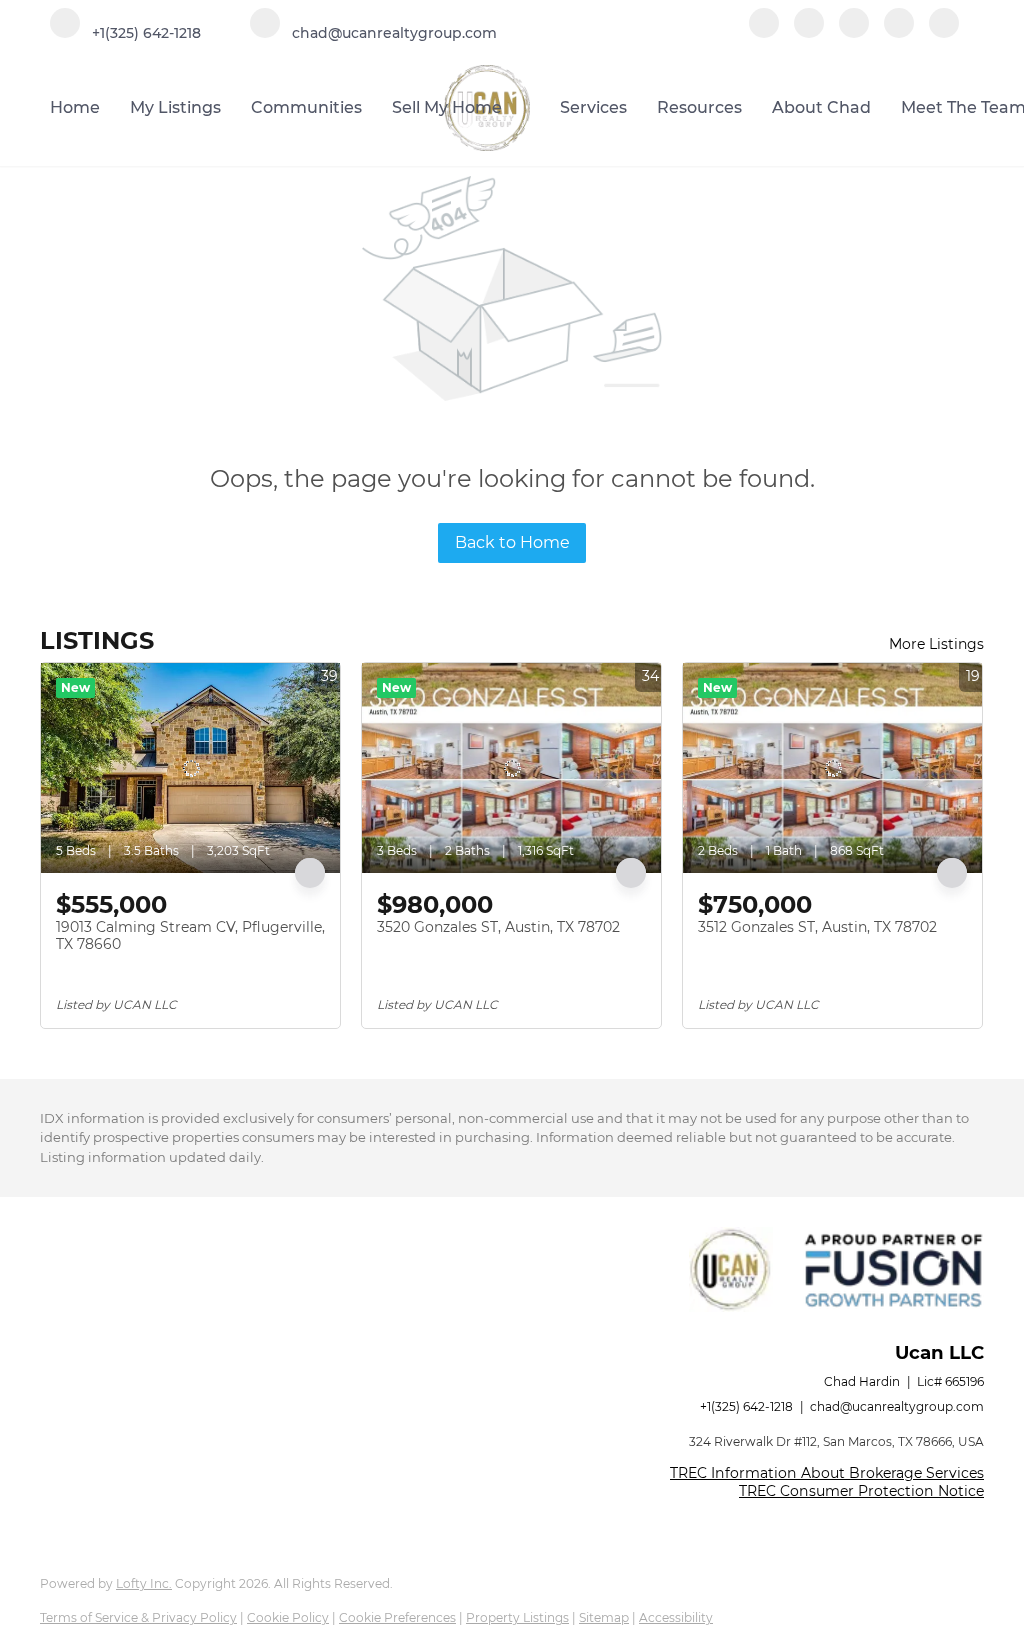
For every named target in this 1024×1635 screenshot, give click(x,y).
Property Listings (517, 1617)
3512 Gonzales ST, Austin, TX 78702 (817, 927)
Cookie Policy (288, 1617)
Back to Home (512, 542)
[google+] (944, 32)
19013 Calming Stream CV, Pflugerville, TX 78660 (190, 936)
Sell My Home (447, 107)
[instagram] (854, 32)
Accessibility (676, 1617)
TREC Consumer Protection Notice (861, 1491)
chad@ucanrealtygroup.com (897, 1406)
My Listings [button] (175, 107)
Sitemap (604, 1617)
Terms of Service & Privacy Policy (138, 1617)
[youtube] (899, 32)
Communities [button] (306, 107)
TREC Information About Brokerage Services (827, 1473)
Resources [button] (699, 107)
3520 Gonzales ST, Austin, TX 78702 (498, 927)
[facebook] (764, 32)
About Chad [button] (821, 107)
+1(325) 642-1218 (746, 1406)
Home (75, 107)
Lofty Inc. (144, 1583)
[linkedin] (809, 32)
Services (593, 107)
